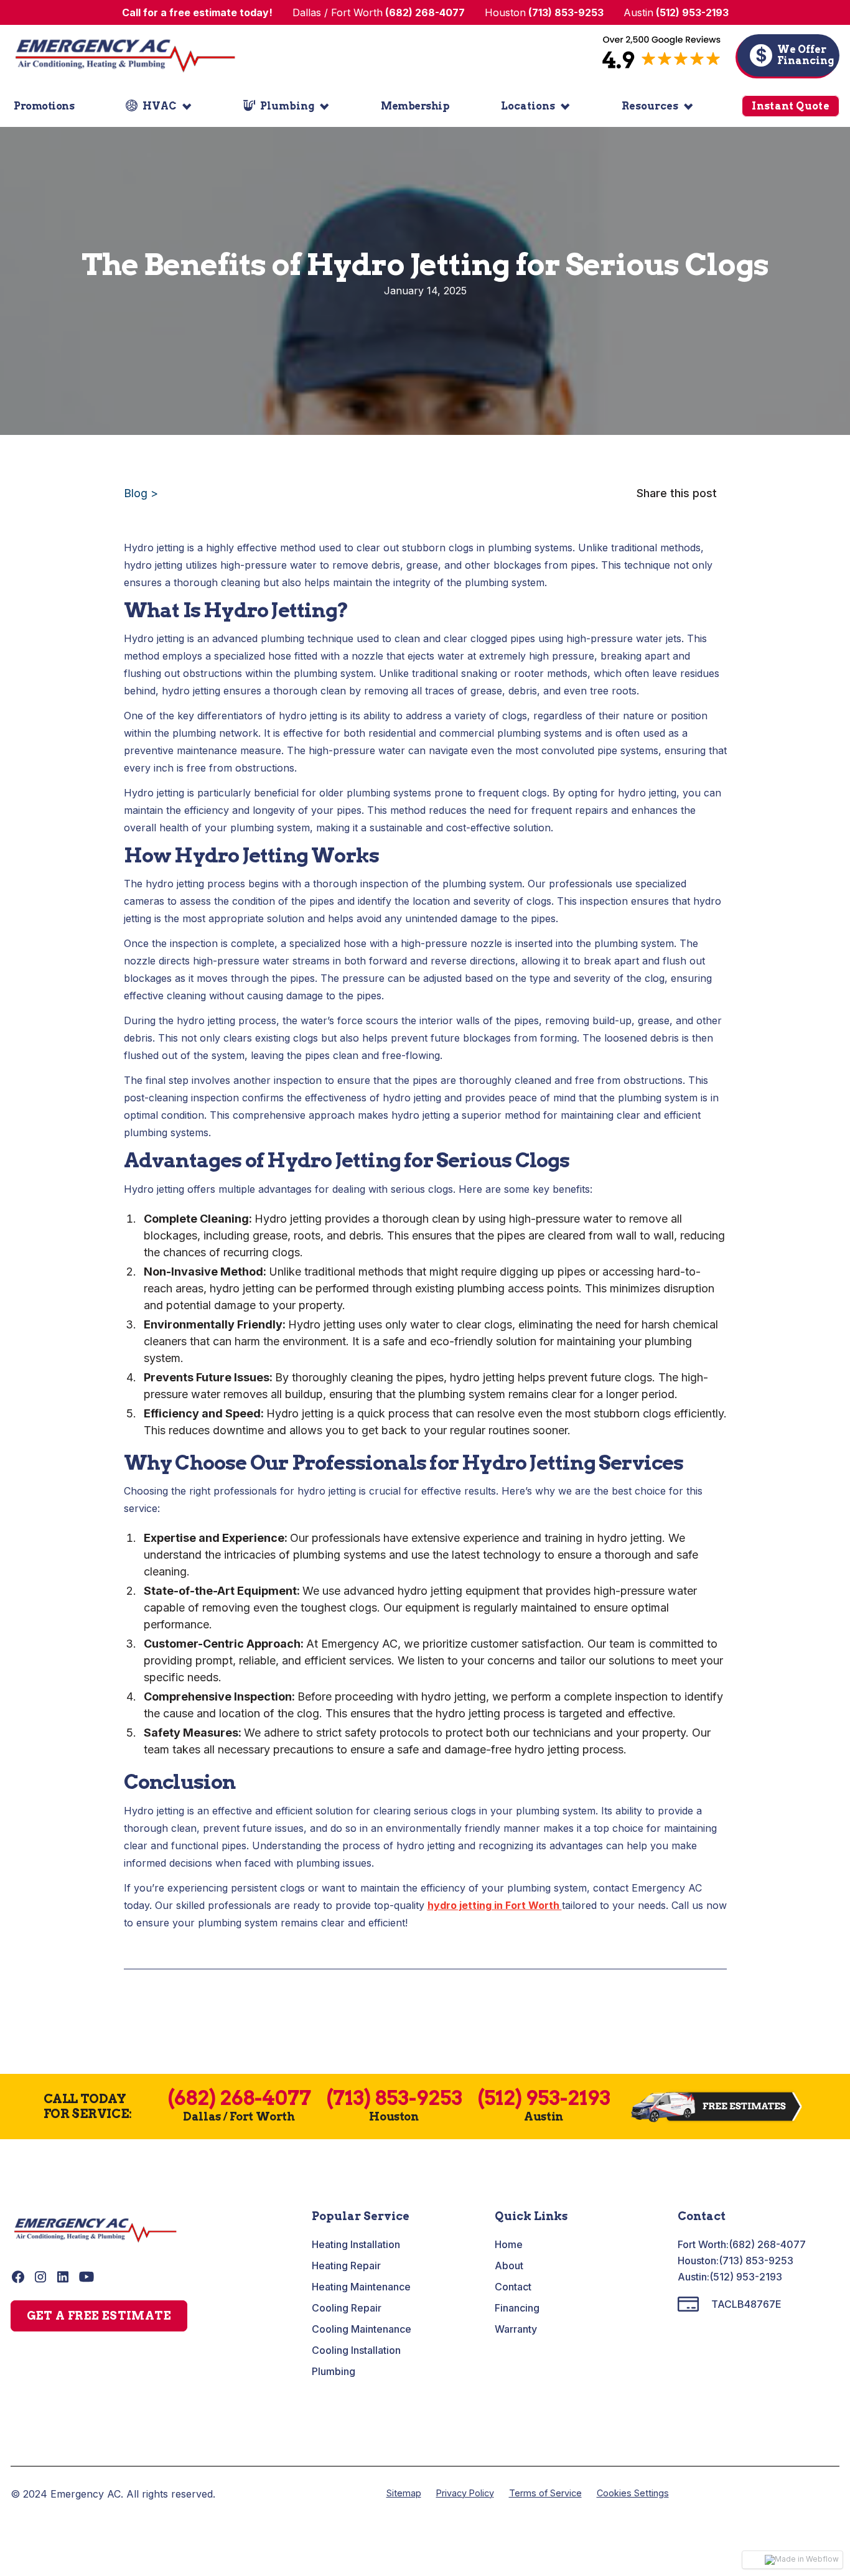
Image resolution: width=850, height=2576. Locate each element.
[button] (159, 106)
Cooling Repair (347, 2308)
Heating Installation (356, 2244)
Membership (415, 106)
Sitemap (404, 2493)
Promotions (44, 106)
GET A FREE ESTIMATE (99, 2316)
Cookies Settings (633, 2493)
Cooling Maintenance (362, 2329)
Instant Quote (791, 106)
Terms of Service (545, 2493)
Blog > (141, 493)
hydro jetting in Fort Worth (495, 1905)
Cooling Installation (356, 2350)
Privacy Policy (465, 2493)
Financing (517, 2308)
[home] (125, 55)
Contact (513, 2287)
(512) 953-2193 (746, 2277)
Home (509, 2244)
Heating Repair (346, 2266)
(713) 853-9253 (756, 2261)
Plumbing (334, 2371)
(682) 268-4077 (767, 2244)
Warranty (516, 2329)
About (509, 2266)
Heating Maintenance (361, 2287)
